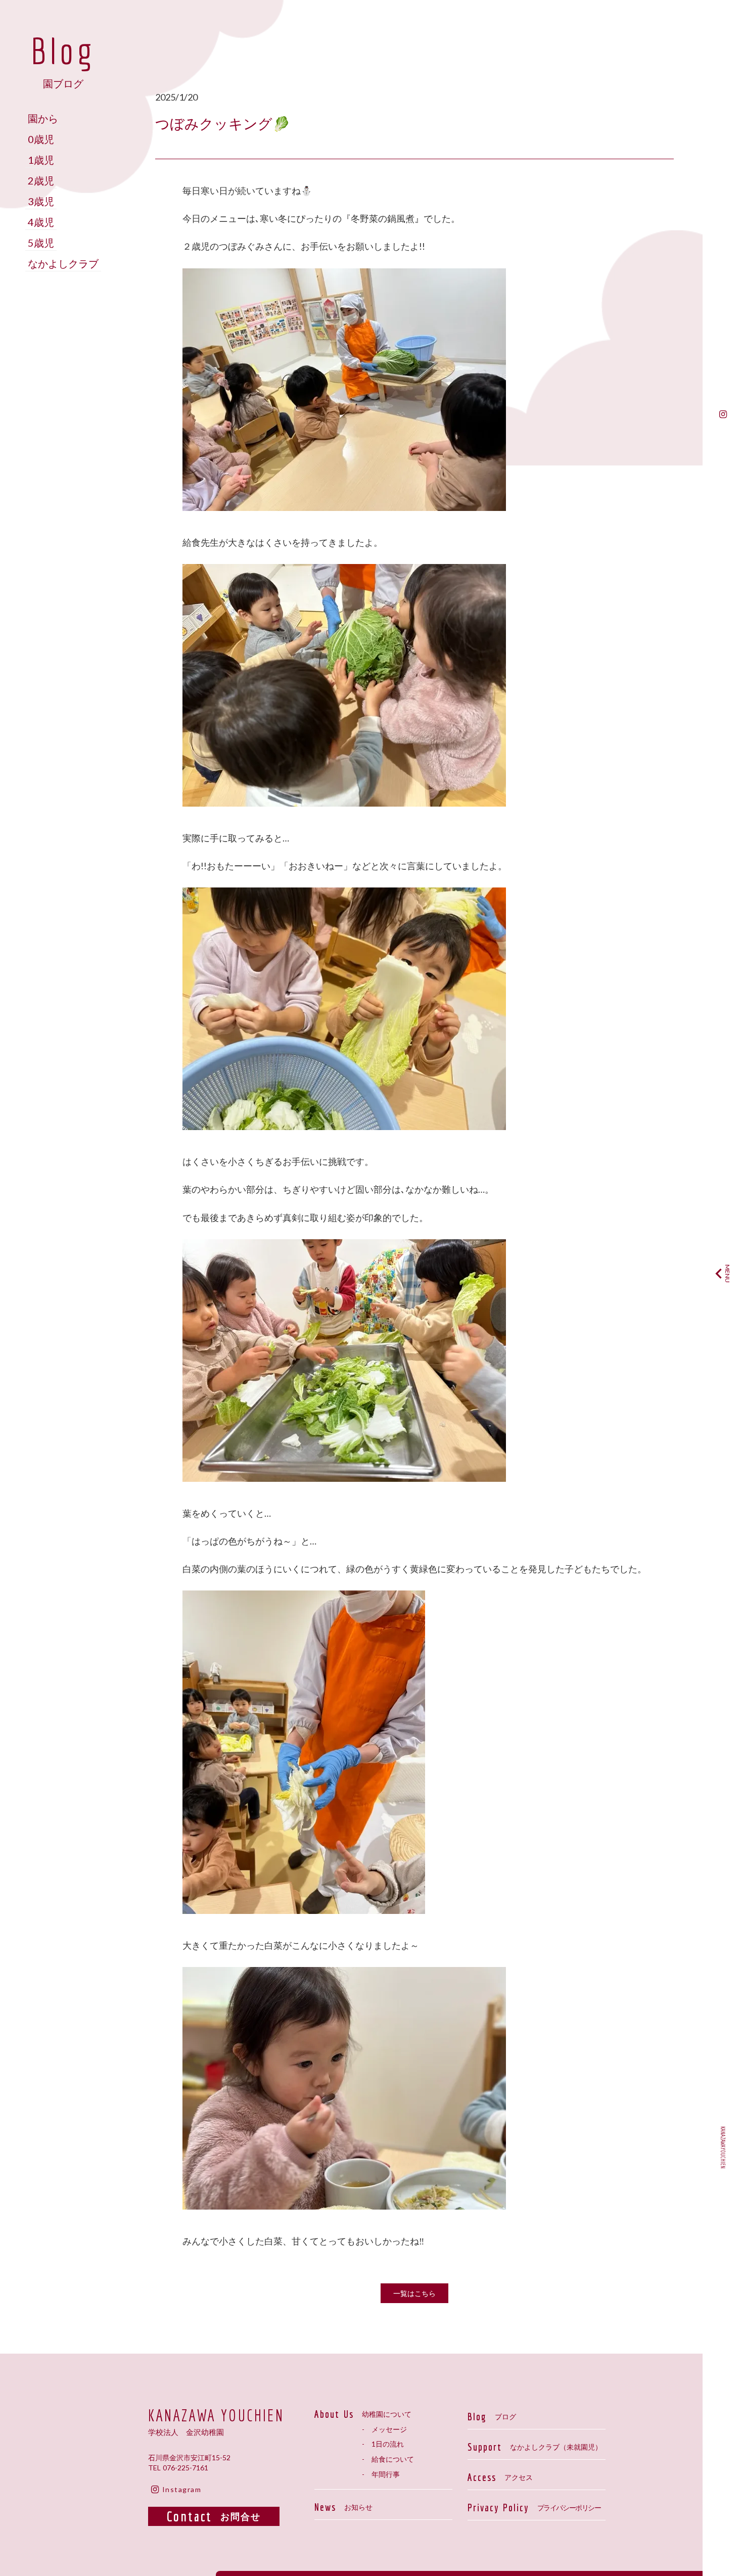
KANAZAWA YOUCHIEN (216, 2415)
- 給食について (388, 2459)
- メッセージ (384, 2429)
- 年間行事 (381, 2474)
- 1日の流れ (383, 2444)
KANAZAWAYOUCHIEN (723, 2147)
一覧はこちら (414, 2293)
